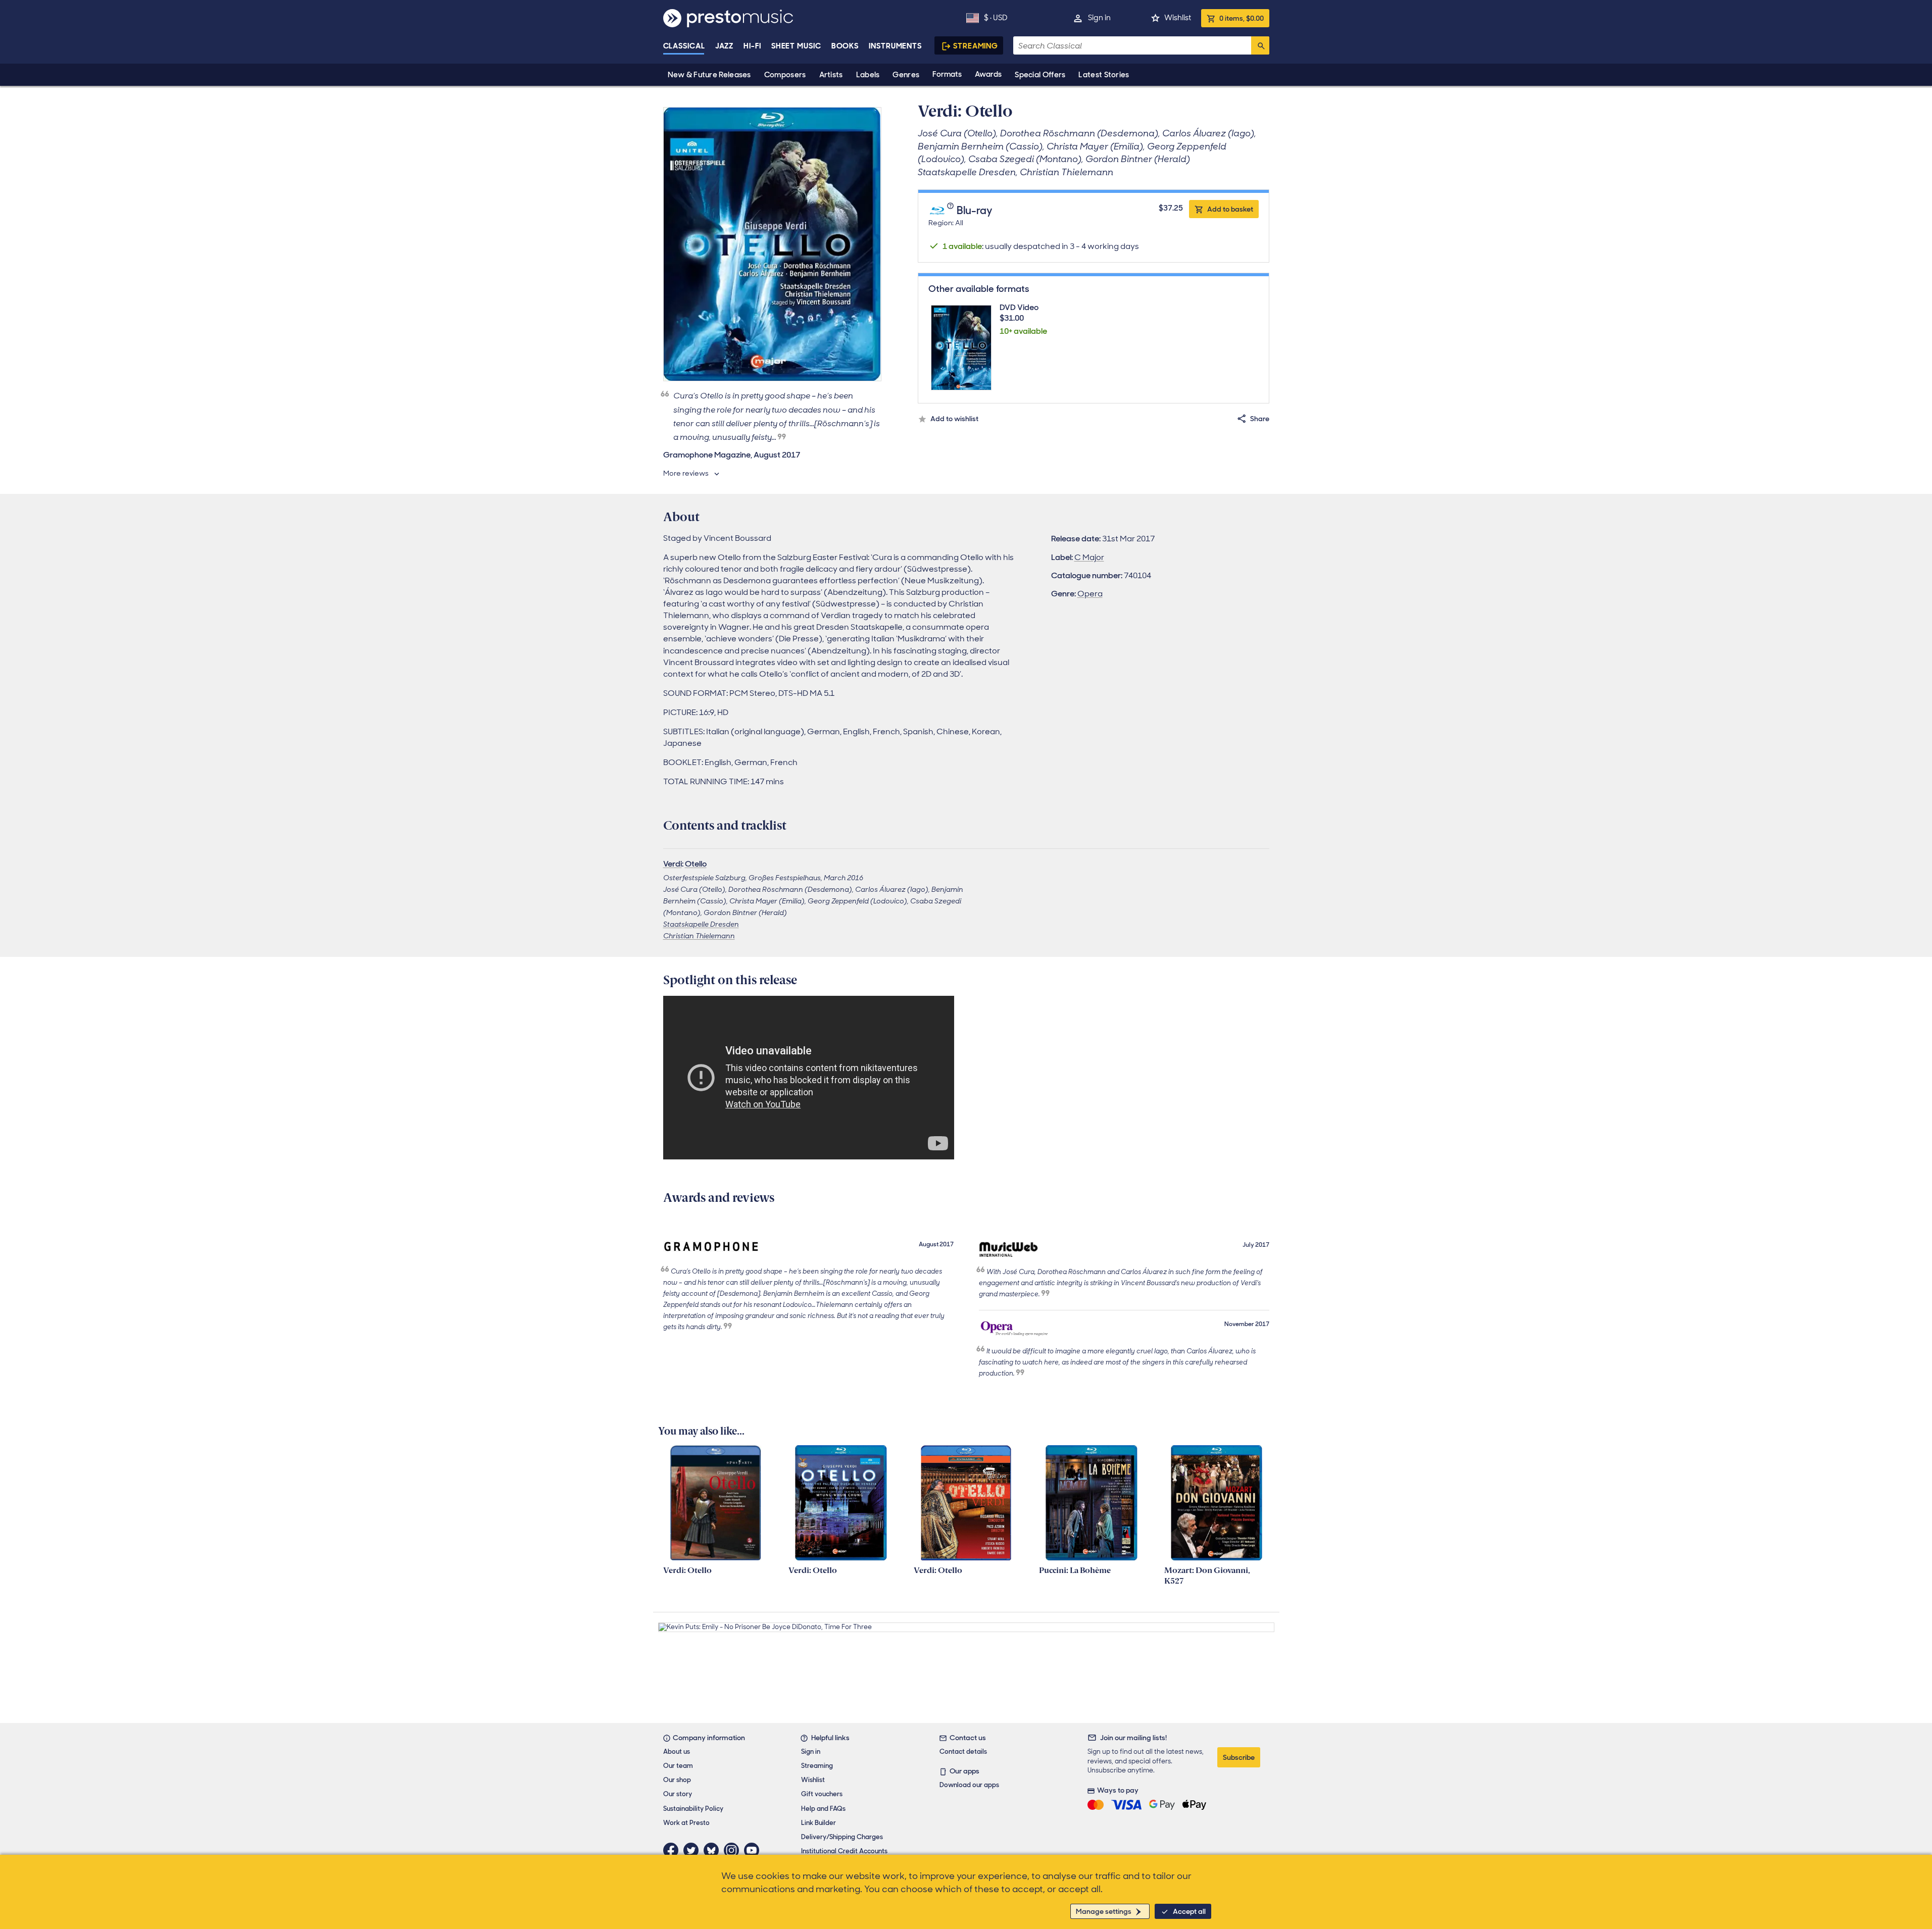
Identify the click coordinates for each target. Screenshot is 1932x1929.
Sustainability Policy (693, 1809)
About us (677, 1752)
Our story (678, 1794)
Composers (785, 75)
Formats (947, 74)
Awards (988, 74)
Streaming (976, 46)
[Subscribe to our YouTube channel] (754, 1850)
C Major (1089, 557)
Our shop (677, 1780)
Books (845, 46)
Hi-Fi (752, 46)
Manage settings (1104, 1911)
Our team (678, 1766)
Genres (906, 75)
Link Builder (819, 1823)
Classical (684, 46)
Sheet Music (796, 46)
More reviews (686, 473)
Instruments (895, 46)
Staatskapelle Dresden (701, 924)
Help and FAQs (823, 1809)
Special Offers (1040, 75)
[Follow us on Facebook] (673, 1850)
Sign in (1099, 18)
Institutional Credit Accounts (844, 1851)
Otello (696, 864)
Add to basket (1230, 209)
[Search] (1260, 45)
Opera (1090, 594)
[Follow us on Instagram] (734, 1850)
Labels (868, 75)
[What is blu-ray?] (952, 211)
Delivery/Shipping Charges (842, 1837)
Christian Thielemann (699, 936)
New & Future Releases (709, 75)
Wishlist (1178, 18)
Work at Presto (686, 1823)
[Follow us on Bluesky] (714, 1850)
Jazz (725, 46)
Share (1260, 419)
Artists (831, 75)
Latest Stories (1104, 75)
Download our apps (969, 1785)
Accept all (1189, 1911)
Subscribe (1239, 1757)
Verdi (673, 864)
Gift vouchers (822, 1794)
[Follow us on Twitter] (693, 1850)
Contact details (963, 1752)
